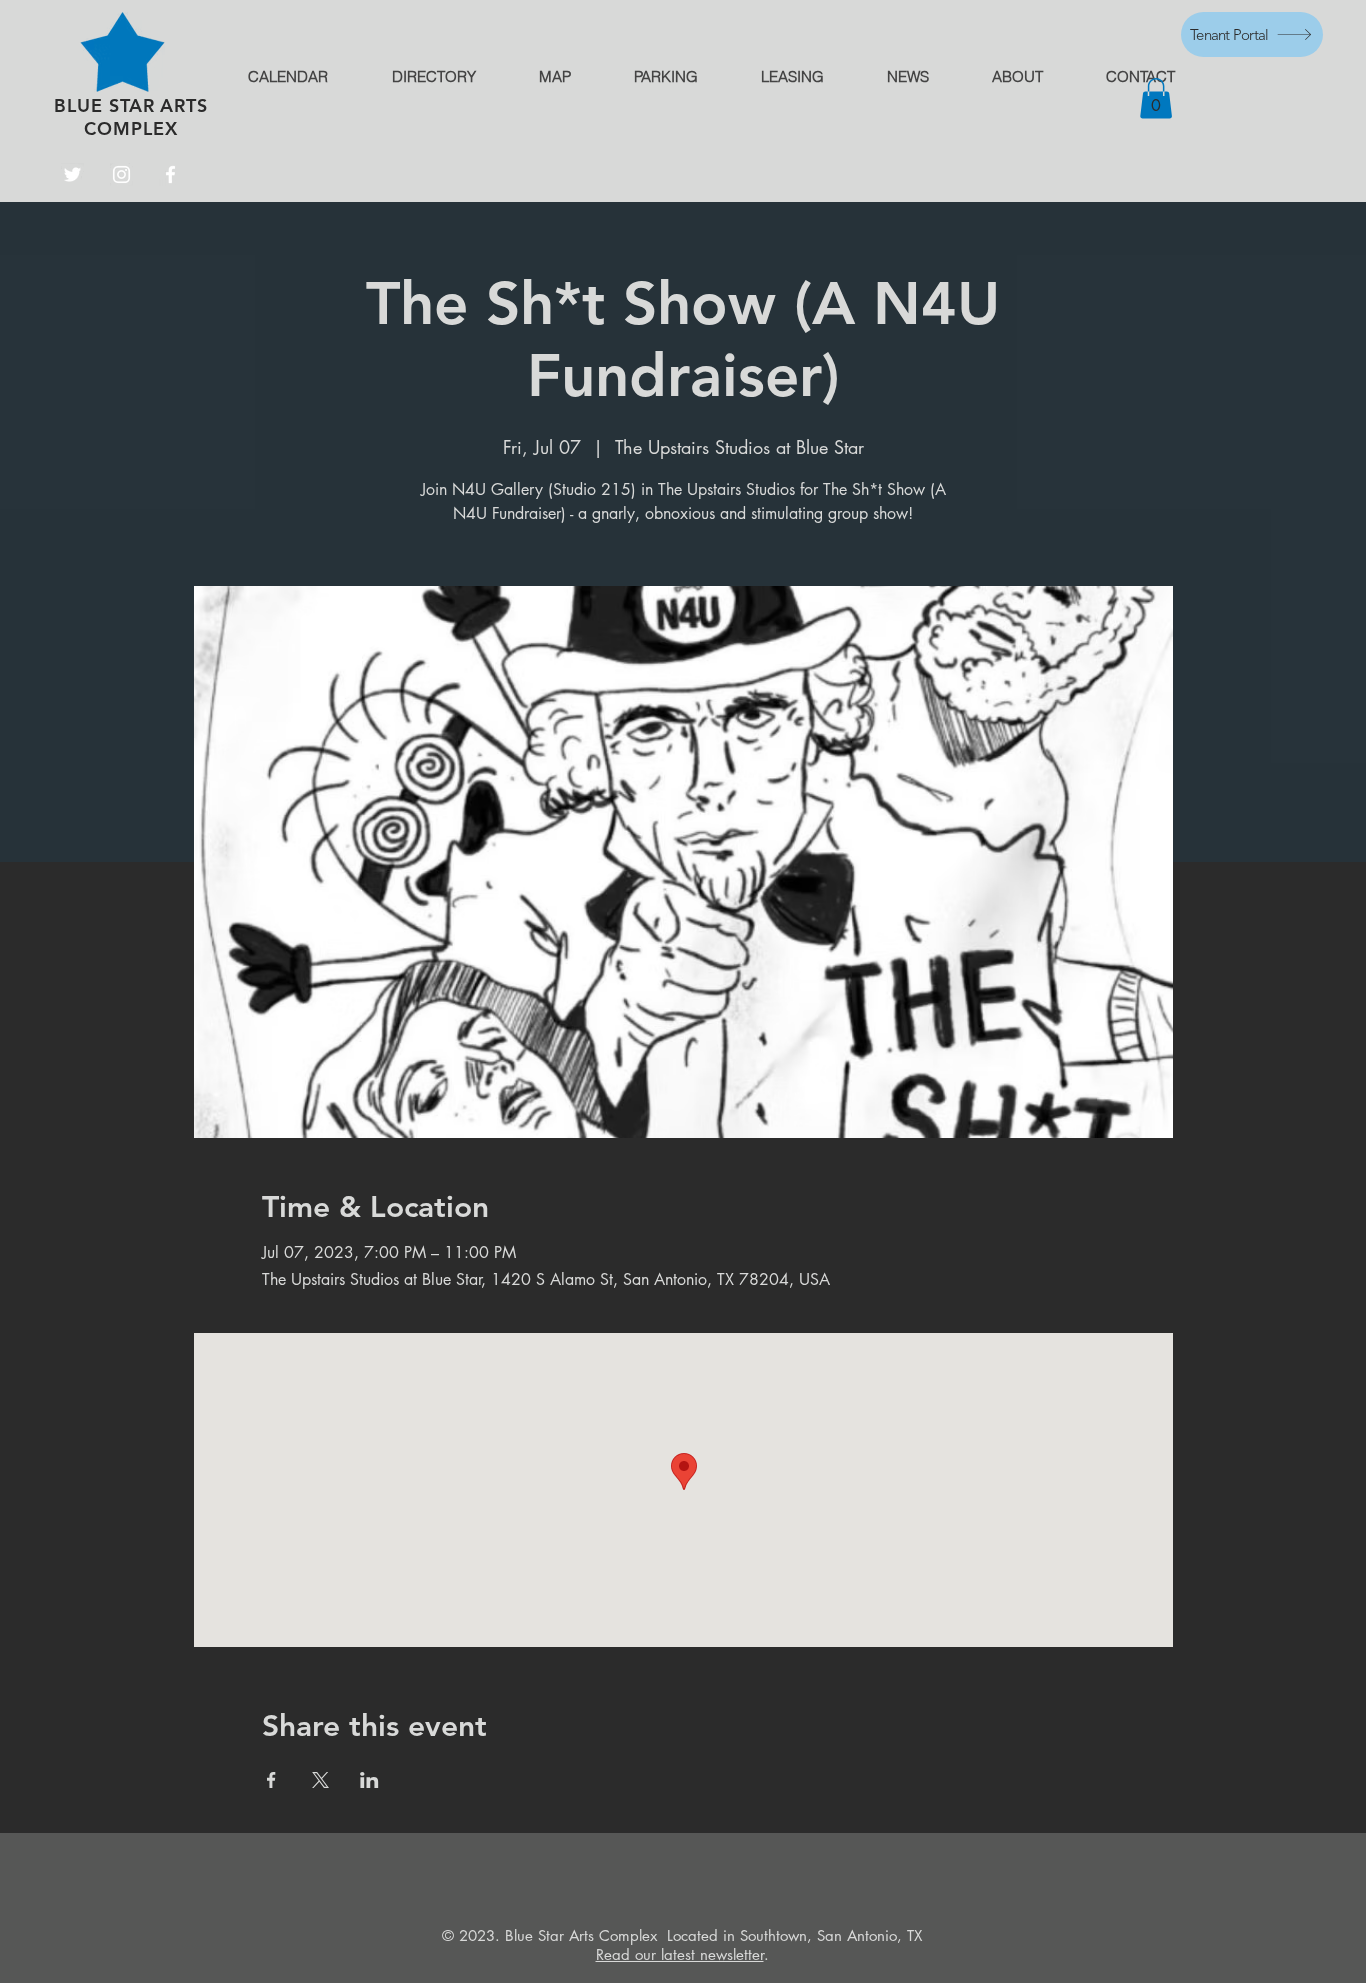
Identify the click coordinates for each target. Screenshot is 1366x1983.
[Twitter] (72, 174)
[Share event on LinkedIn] (369, 1780)
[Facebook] (170, 174)
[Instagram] (121, 174)
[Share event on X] (320, 1780)
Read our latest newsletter (680, 1954)
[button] (1156, 98)
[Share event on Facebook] (271, 1780)
